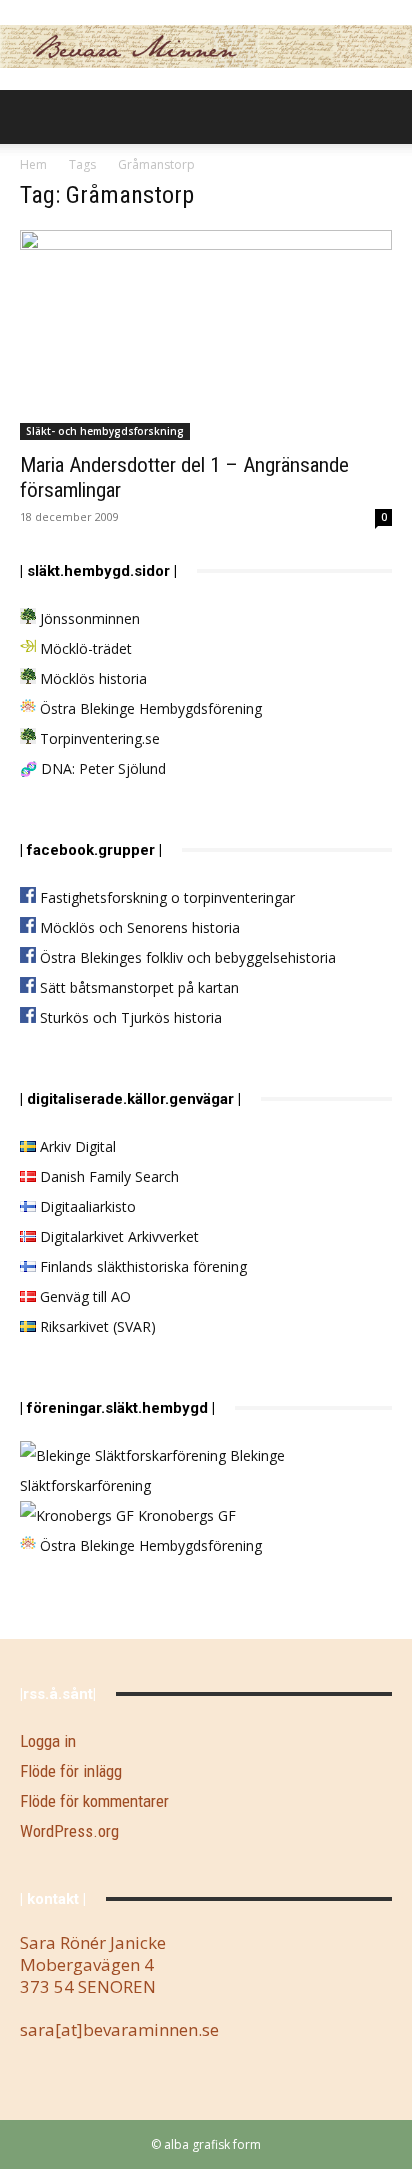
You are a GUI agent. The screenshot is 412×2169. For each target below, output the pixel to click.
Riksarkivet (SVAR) (96, 1326)
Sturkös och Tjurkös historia (129, 1017)
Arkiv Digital (76, 1146)
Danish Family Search (107, 1176)
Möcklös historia (91, 678)
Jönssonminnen (88, 618)
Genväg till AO (83, 1296)
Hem (33, 164)
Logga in (48, 1741)
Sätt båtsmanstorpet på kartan (137, 987)
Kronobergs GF (185, 1515)
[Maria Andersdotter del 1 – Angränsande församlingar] (206, 335)
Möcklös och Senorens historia (138, 927)
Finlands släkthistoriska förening (141, 1266)
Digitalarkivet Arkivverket (117, 1236)
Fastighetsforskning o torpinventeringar (165, 897)
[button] (34, 117)
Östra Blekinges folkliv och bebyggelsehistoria (186, 957)
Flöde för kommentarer (94, 1801)
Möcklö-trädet (84, 648)
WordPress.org (69, 1831)
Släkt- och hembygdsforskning (105, 431)
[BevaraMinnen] (206, 46)
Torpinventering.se (98, 738)
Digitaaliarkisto (86, 1206)
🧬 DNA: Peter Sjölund (93, 768)
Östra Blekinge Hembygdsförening (149, 708)
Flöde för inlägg (71, 1771)
